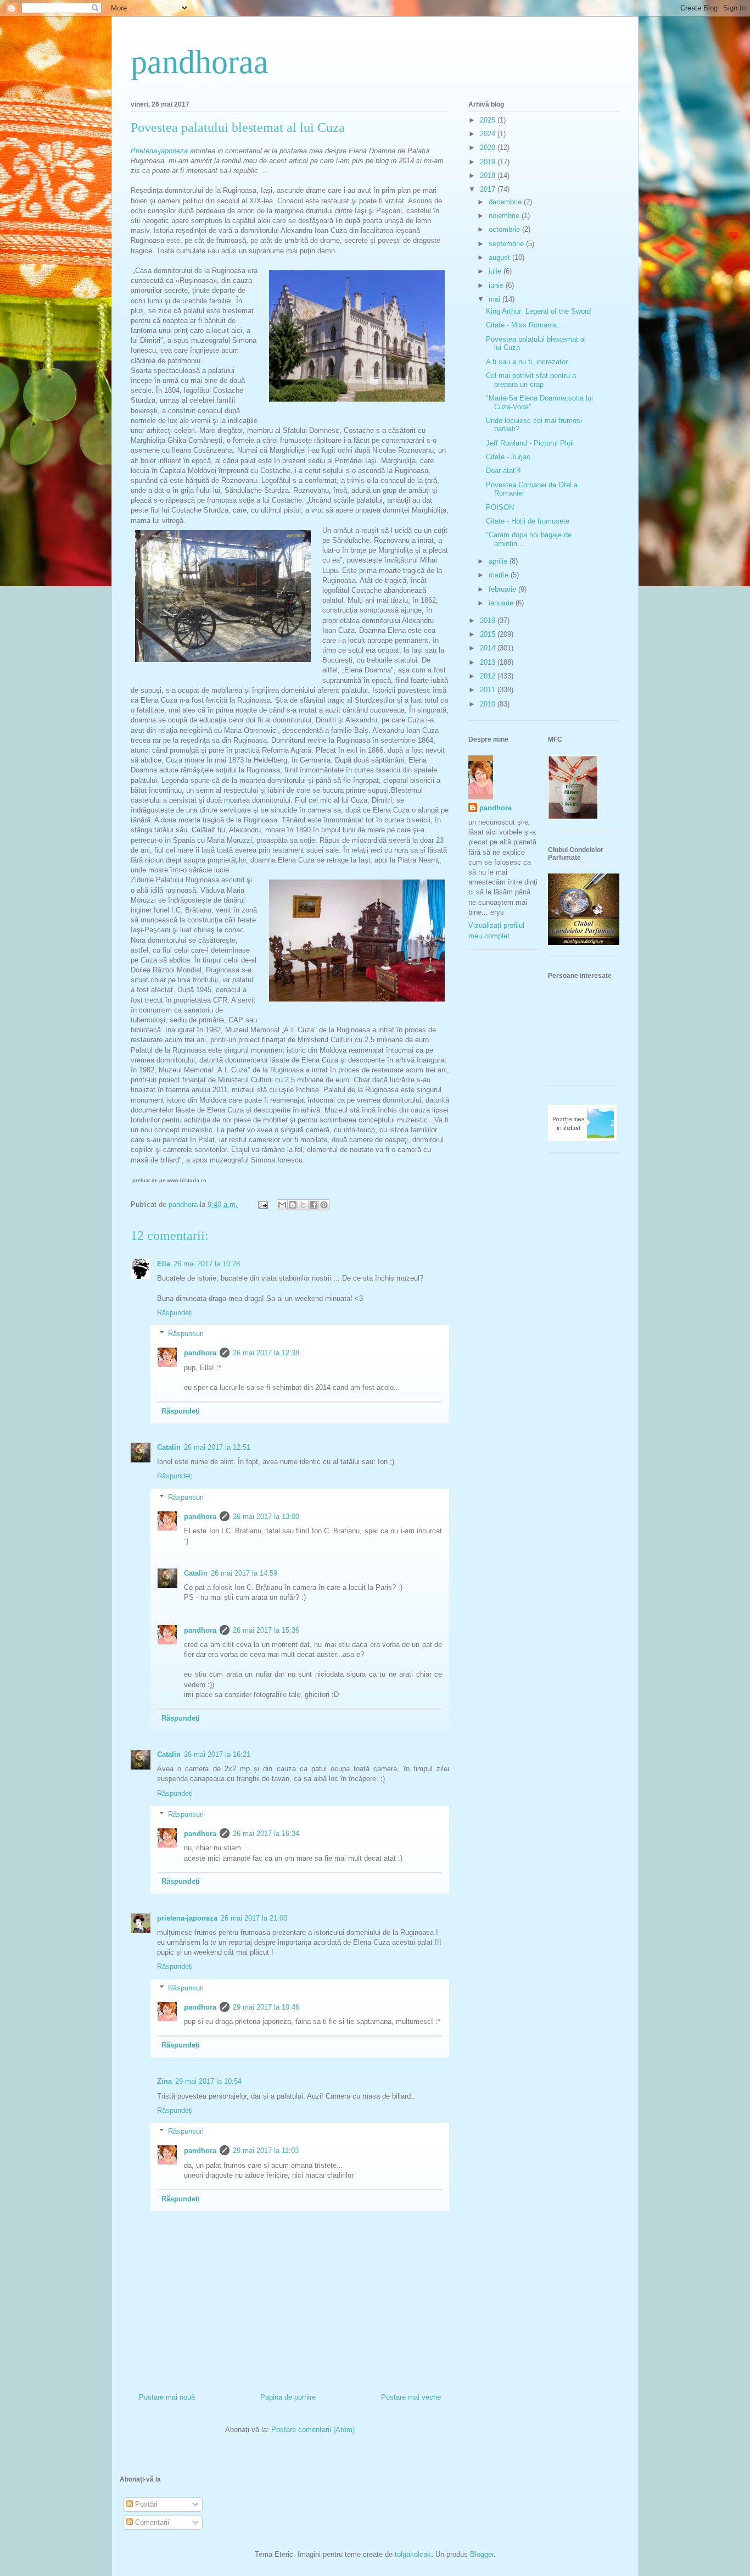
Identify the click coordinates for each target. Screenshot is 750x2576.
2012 (489, 676)
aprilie (499, 561)
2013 (489, 662)
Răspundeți (175, 1313)
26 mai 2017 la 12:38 (266, 1353)
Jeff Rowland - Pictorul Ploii (530, 443)
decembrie (506, 202)
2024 (489, 134)
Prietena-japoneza (159, 151)
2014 (489, 648)
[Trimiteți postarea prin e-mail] (262, 1204)
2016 (489, 621)
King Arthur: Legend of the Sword (538, 311)
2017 (489, 189)
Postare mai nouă (167, 2397)
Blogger (482, 2554)
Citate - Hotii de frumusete (528, 521)
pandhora (200, 1353)
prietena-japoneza (187, 1918)
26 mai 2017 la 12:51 (217, 1447)
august (500, 257)
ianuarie (502, 603)
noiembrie (505, 216)
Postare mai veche (411, 2397)
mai (496, 299)
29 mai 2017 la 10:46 (266, 2007)
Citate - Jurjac (508, 457)
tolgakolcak (413, 2554)
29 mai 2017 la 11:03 (266, 2151)
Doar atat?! (503, 471)
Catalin (169, 1447)
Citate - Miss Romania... (525, 325)
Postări (145, 2504)
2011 (489, 690)
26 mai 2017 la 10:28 (207, 1264)
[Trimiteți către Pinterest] (324, 1205)
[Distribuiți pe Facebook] (314, 1205)
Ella (164, 1264)
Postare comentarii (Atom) (313, 2430)
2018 (489, 176)
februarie (503, 589)
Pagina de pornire (288, 2397)
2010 (489, 704)
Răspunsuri (186, 1334)
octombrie (505, 229)
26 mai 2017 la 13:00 (266, 1517)
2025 (489, 120)
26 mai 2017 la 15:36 (266, 1630)
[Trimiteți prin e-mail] (282, 1205)
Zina (164, 2081)
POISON (500, 507)
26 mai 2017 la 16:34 (266, 1834)
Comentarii (151, 2522)
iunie (497, 285)
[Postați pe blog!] (293, 1205)
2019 (489, 162)
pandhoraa (200, 62)
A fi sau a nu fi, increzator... (530, 362)
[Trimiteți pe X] (303, 1205)
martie (500, 575)
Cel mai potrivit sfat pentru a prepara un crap (531, 380)
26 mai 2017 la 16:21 (217, 1754)
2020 (489, 148)
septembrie (507, 244)
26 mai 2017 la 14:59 (244, 1573)
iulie (496, 271)
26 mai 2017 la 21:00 (254, 1918)
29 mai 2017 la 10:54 (208, 2081)
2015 (489, 634)
